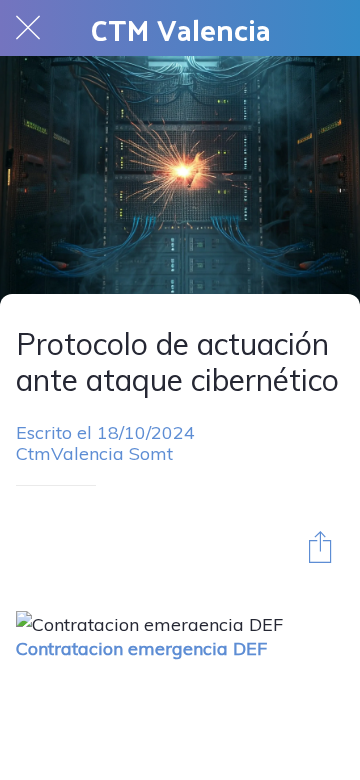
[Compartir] (320, 546)
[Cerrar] (28, 28)
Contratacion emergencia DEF (141, 648)
